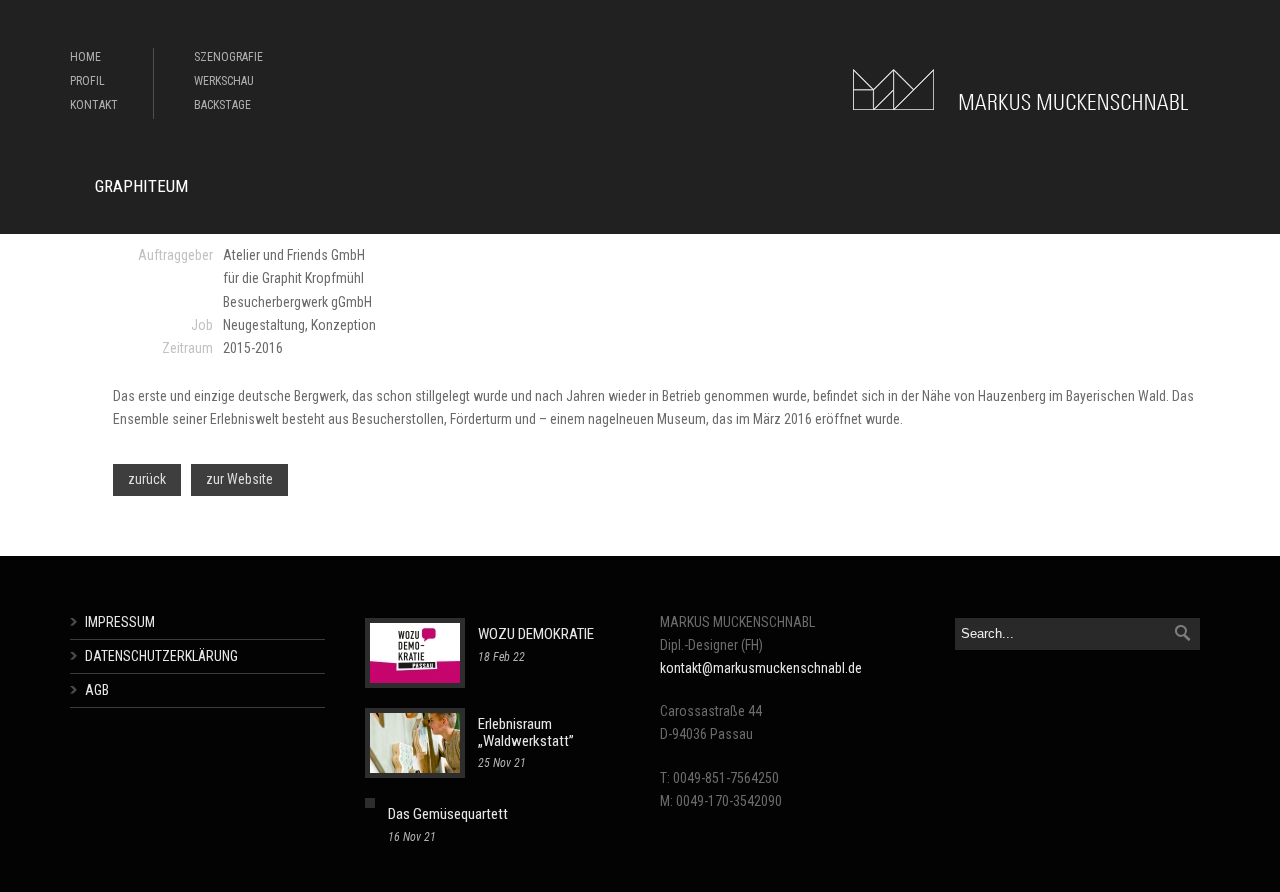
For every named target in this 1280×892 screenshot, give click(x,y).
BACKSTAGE (222, 105)
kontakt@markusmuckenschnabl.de (761, 668)
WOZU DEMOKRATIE (536, 634)
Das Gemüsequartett (448, 814)
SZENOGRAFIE (228, 57)
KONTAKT (94, 105)
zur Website (239, 479)
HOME (85, 57)
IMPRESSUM (120, 622)
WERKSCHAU (224, 81)
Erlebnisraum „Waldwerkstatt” (526, 732)
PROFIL (87, 81)
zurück (147, 479)
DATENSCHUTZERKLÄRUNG (161, 656)
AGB (97, 690)
